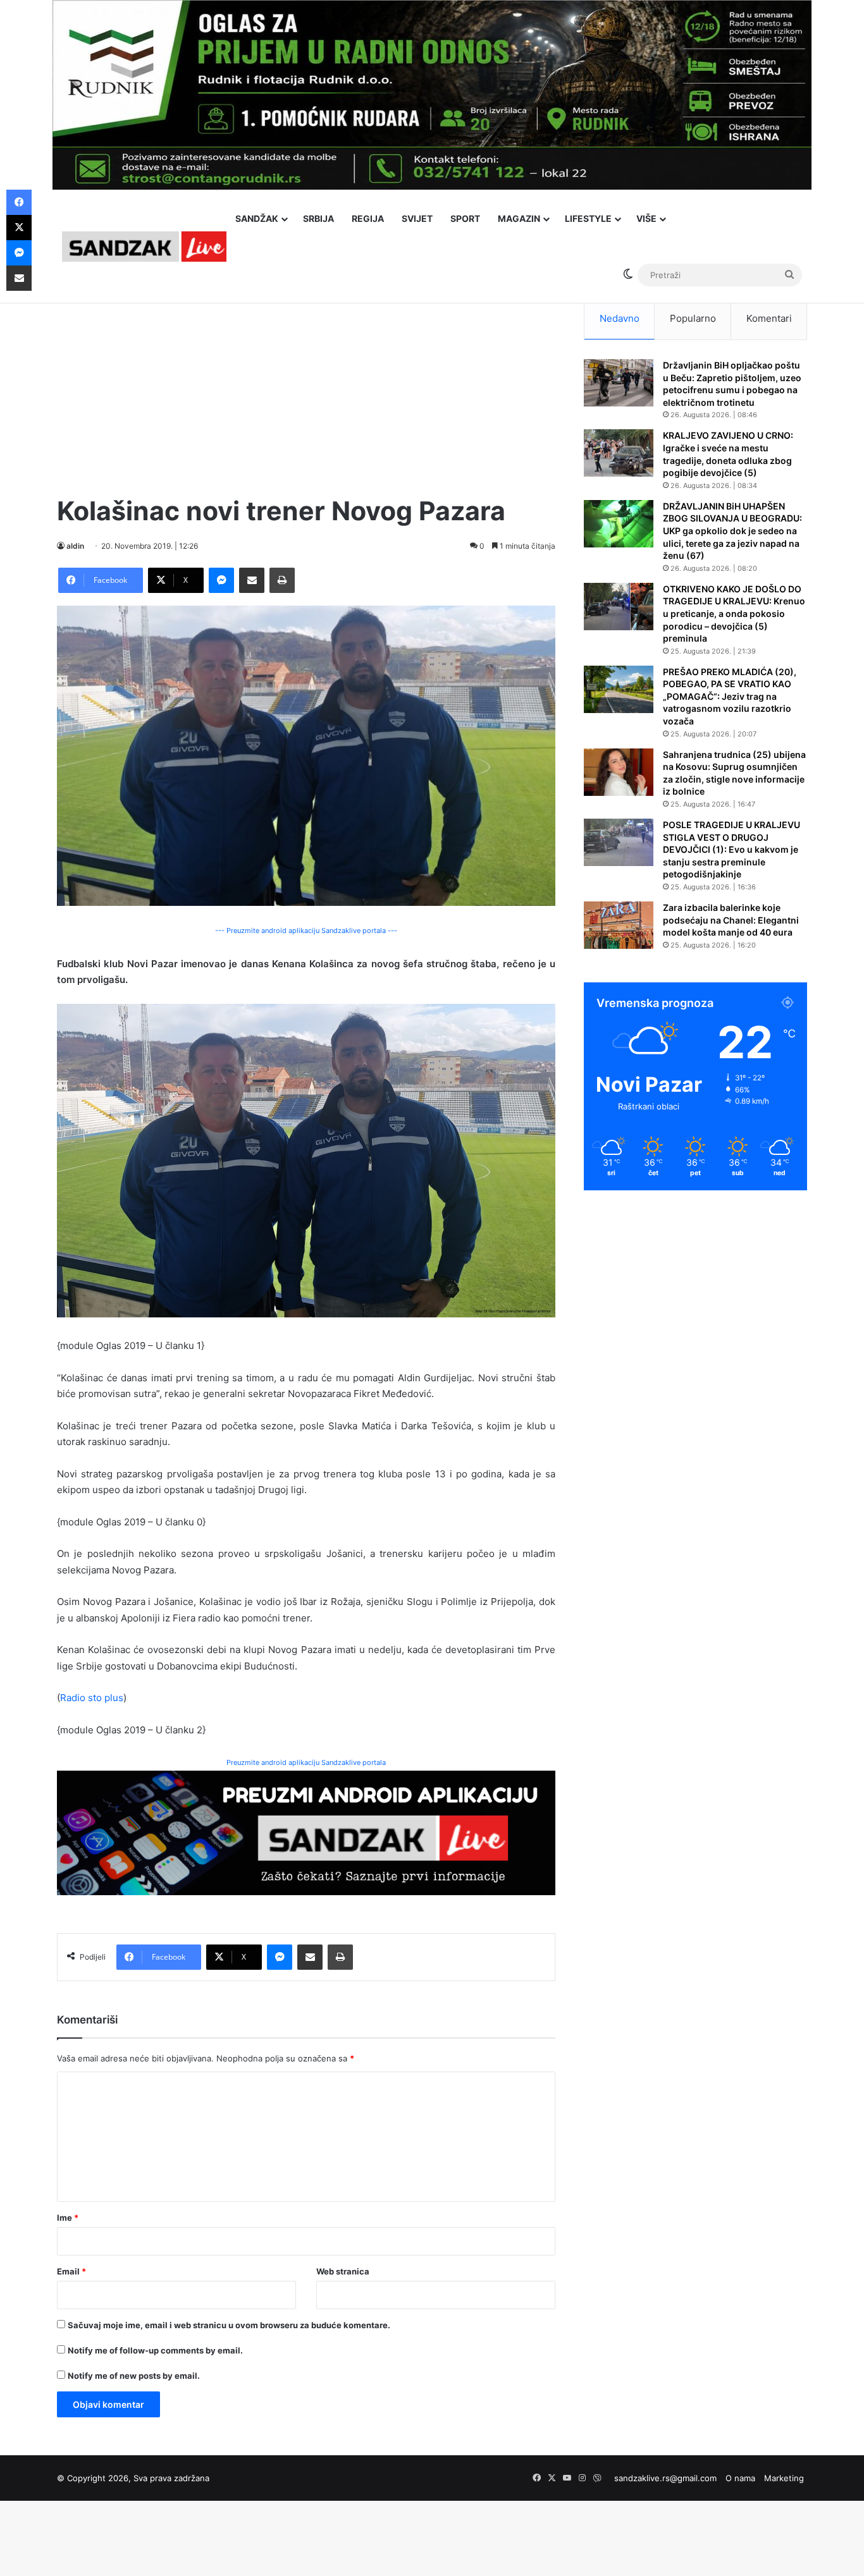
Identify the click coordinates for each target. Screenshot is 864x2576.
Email (71, 2271)
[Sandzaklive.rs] (144, 246)
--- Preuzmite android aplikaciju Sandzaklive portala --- (306, 931)
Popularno (693, 318)
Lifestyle (588, 218)
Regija (368, 218)
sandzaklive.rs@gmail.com (665, 2478)
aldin (75, 546)
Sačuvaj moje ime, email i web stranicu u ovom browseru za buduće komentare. (229, 2325)
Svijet (417, 218)
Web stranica (343, 2271)
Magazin (519, 218)
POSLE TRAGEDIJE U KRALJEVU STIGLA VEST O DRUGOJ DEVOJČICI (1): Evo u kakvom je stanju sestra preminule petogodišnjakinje (731, 849)
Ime (68, 2218)
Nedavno (620, 318)
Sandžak (257, 218)
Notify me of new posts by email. (134, 2376)
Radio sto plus (92, 1698)
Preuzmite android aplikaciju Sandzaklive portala (306, 1762)
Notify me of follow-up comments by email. (155, 2350)
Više (646, 218)
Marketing (784, 2478)
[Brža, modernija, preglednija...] (306, 1832)
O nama (740, 2478)
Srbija (318, 218)
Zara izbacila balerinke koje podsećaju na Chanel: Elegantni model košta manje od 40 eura (731, 920)
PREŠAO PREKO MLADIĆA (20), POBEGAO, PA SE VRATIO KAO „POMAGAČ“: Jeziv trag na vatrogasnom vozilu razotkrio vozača (730, 696)
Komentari (769, 318)
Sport (465, 218)
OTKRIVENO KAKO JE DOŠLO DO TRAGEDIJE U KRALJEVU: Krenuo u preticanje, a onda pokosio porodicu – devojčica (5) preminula (734, 613)
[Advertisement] (306, 386)
